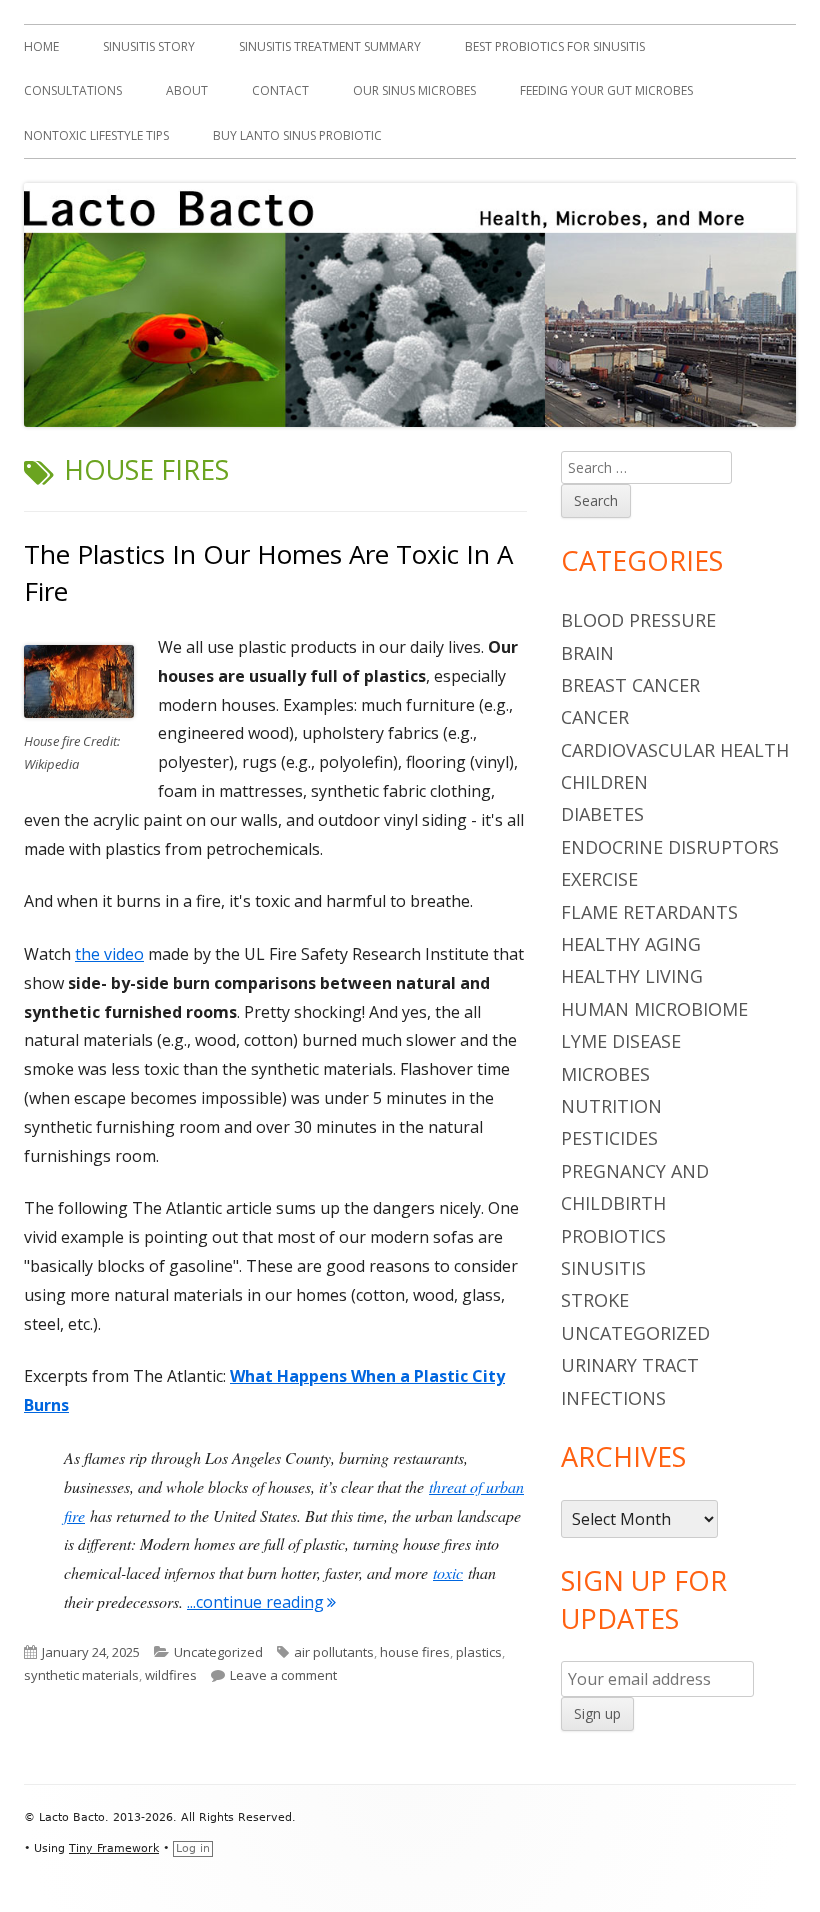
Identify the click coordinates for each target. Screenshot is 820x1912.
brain (587, 653)
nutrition (611, 1106)
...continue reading (261, 1602)
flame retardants (649, 912)
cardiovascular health (675, 750)
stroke (595, 1300)
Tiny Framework (114, 1848)
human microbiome (654, 1009)
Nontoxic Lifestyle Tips (96, 135)
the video (109, 954)
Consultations (73, 90)
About (187, 90)
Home (41, 46)
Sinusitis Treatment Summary (330, 46)
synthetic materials (81, 1675)
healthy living (632, 976)
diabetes (602, 814)
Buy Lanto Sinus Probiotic (297, 135)
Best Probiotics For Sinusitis (555, 46)
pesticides (609, 1138)
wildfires (171, 1675)
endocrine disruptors (670, 847)
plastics (479, 1652)
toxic (448, 1572)
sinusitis (603, 1268)
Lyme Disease (621, 1041)
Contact (280, 90)
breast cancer (630, 685)
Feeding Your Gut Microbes (606, 90)
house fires (415, 1652)
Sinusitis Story (149, 46)
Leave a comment (283, 1675)
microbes (605, 1074)
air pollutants (334, 1652)
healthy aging (631, 944)
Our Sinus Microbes (414, 90)
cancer (595, 717)
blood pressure (638, 620)
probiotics (613, 1236)
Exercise (599, 879)
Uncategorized (218, 1652)
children (604, 782)
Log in (193, 1848)
